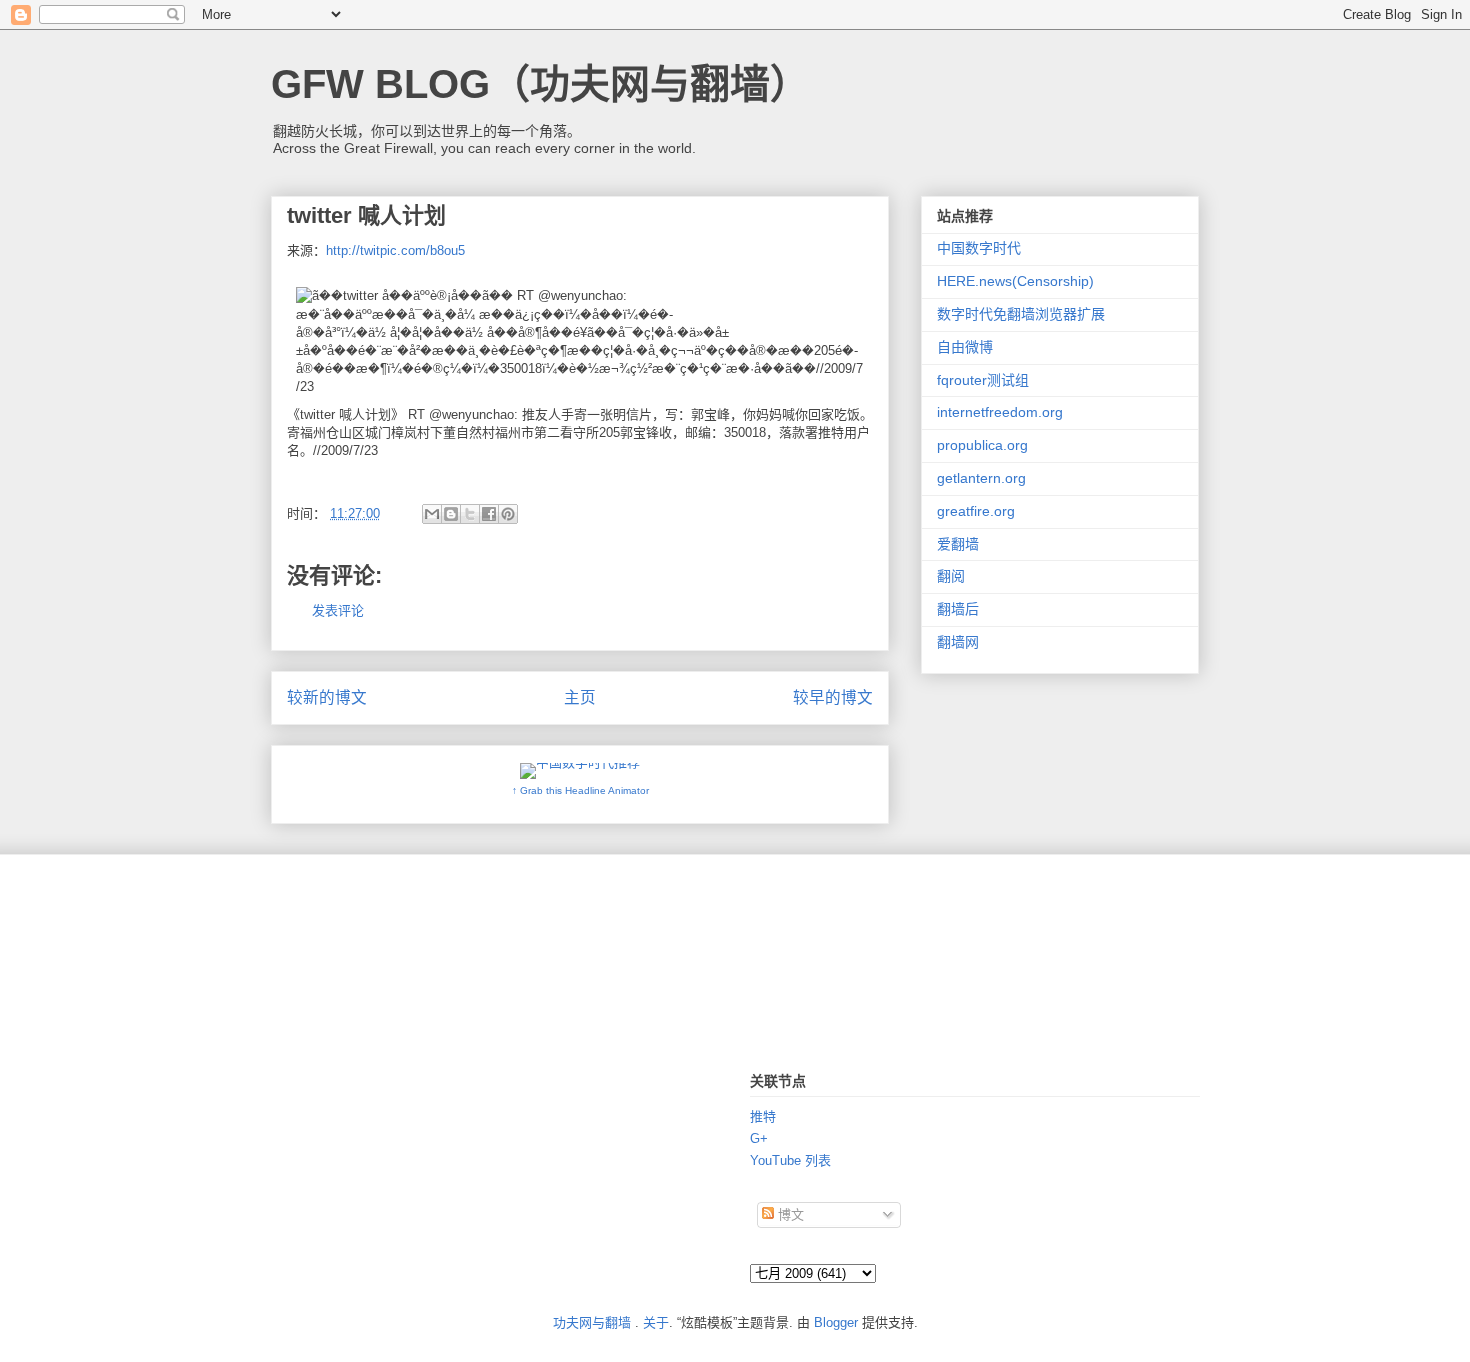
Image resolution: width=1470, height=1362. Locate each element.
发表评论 (338, 610)
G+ (759, 1138)
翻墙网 (958, 642)
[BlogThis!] (451, 514)
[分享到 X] (470, 514)
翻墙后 (958, 609)
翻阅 (951, 576)
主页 (580, 697)
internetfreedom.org (1000, 412)
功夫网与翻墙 (592, 1322)
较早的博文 (833, 697)
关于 (656, 1322)
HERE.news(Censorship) (1015, 281)
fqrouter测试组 (983, 380)
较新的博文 (327, 697)
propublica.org (982, 445)
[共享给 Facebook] (489, 514)
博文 (789, 1214)
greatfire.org (976, 511)
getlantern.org (981, 478)
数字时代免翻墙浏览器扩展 (1021, 314)
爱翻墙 (958, 544)
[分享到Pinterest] (508, 514)
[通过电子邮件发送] (432, 514)
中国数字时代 (979, 248)
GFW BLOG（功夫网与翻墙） (540, 84)
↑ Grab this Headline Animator (580, 790)
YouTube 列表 (790, 1160)
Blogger (836, 1322)
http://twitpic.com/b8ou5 (395, 250)
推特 (763, 1116)
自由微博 (965, 347)
